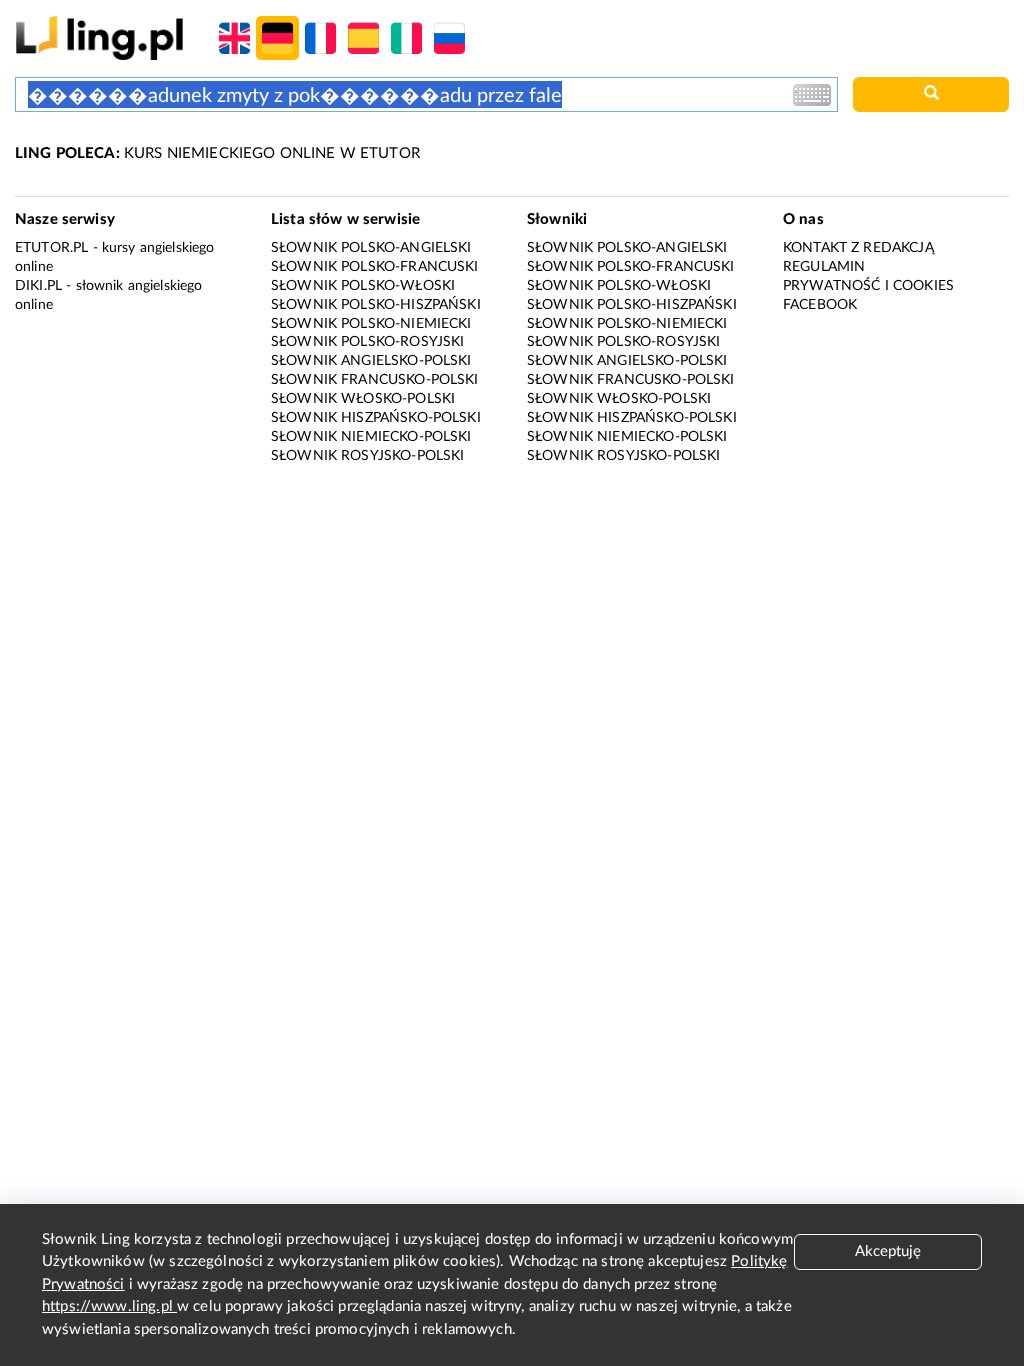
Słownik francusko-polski (375, 380)
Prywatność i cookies (868, 286)
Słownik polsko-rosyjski (367, 342)
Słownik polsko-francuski (375, 267)
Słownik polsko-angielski (371, 248)
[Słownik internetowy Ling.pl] (99, 37)
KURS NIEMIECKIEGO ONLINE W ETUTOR (217, 153)
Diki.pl (38, 286)
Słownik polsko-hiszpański (376, 305)
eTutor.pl (51, 248)
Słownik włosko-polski (363, 399)
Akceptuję (888, 1251)
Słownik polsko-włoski (363, 286)
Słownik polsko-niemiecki (371, 324)
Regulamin (824, 267)
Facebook (820, 305)
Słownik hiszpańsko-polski (376, 418)
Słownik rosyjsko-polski (367, 456)
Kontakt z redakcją (858, 248)
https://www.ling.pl (109, 1306)
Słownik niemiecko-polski (371, 437)
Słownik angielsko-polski (371, 361)
